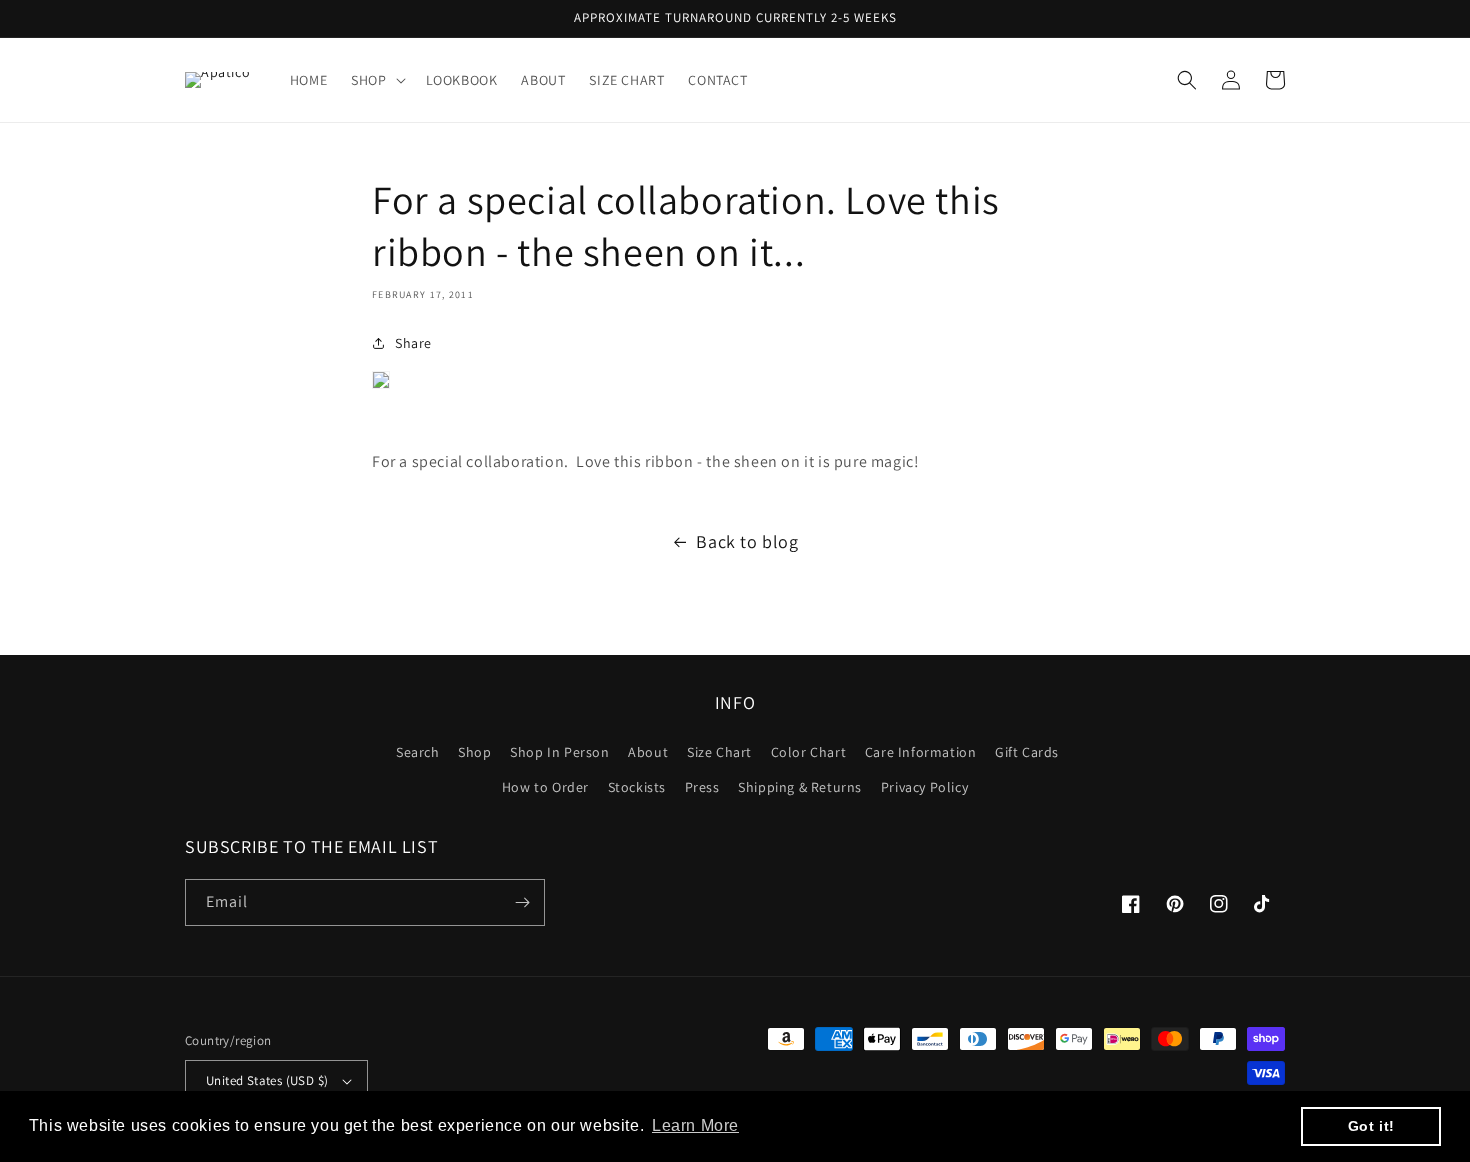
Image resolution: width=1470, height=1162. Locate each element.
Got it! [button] (1371, 1126)
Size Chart (719, 752)
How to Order (545, 787)
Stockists (637, 787)
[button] (376, 80)
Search (418, 752)
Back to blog (747, 541)
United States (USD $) (267, 1080)
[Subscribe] (522, 902)
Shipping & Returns (800, 787)
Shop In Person (559, 752)
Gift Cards (1027, 752)
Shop (474, 752)
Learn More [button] (695, 1125)
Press (702, 787)
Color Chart (809, 752)
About (648, 752)
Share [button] (413, 343)
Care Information (921, 752)
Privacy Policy (924, 787)
